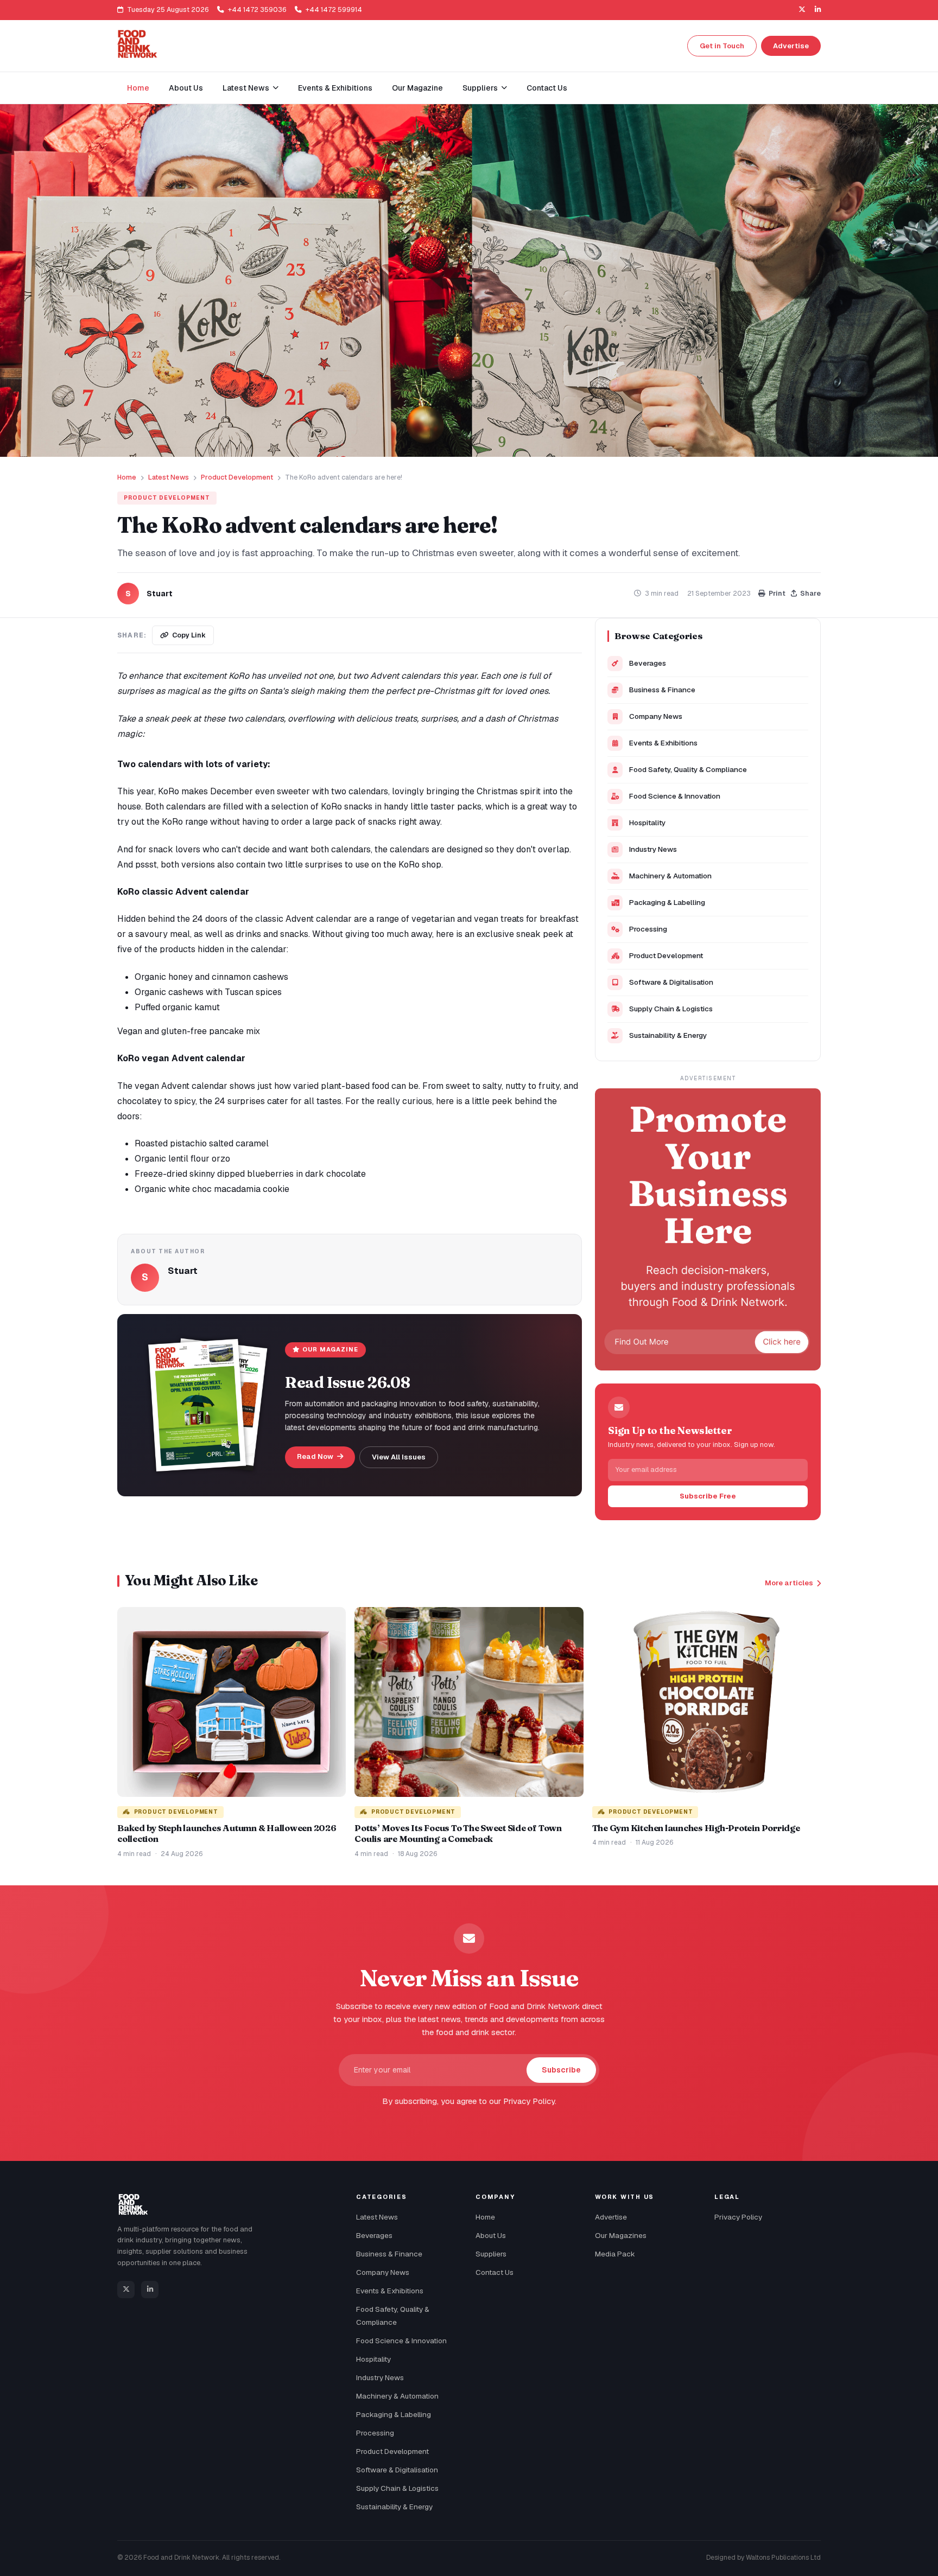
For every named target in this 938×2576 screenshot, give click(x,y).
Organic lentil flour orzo (182, 1159)
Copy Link (189, 635)
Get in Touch (722, 46)
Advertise (791, 46)
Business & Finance (662, 690)
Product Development (237, 477)
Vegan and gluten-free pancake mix (189, 1031)
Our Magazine (417, 88)
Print (777, 593)
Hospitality (647, 822)
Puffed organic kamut (177, 1007)
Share (810, 593)
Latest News (169, 477)
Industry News (653, 849)
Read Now (316, 1456)
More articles (789, 1583)
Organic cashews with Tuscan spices (208, 992)
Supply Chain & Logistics (671, 1009)
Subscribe (561, 2070)
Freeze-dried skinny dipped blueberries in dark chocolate (250, 1174)
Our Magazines (621, 2235)
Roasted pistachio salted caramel (202, 1143)
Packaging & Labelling (667, 902)
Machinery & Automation (670, 876)
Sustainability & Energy (668, 1035)
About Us (186, 88)
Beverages (648, 663)
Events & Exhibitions (335, 88)
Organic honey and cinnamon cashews (211, 977)
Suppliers (491, 2254)
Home (138, 88)
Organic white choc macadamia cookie (212, 1189)
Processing (648, 929)
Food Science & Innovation (675, 796)
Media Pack (615, 2254)
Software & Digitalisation (671, 982)
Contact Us (547, 88)
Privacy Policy (738, 2217)
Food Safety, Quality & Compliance (688, 769)
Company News (656, 716)
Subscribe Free (708, 1496)
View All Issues (399, 1457)
